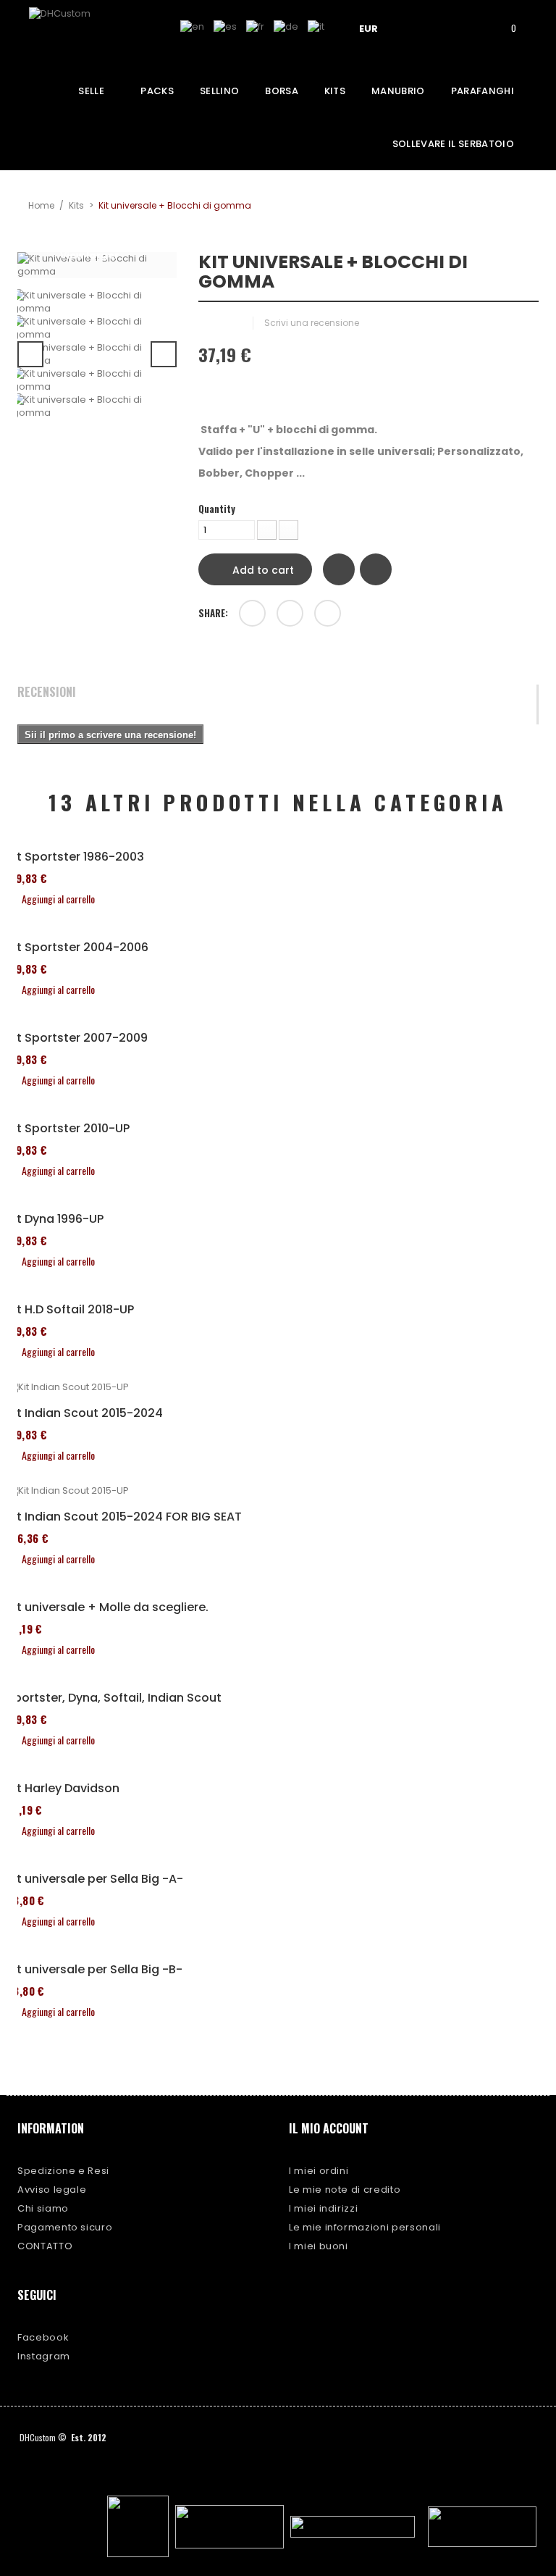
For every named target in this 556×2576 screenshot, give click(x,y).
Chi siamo (43, 2208)
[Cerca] (465, 27)
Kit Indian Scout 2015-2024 (85, 1413)
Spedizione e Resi (63, 2171)
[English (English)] (192, 26)
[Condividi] (252, 613)
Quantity (217, 509)
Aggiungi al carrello (58, 899)
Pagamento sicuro (65, 2227)
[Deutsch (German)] (286, 26)
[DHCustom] (83, 32)
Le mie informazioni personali (365, 2227)
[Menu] (424, 27)
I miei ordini (319, 2171)
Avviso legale (52, 2190)
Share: (213, 613)
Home (41, 205)
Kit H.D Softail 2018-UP (70, 1310)
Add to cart (262, 570)
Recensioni (47, 693)
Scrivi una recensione (312, 323)
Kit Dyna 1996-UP (55, 1219)
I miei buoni (319, 2246)
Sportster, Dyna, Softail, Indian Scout (114, 1698)
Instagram (44, 2356)
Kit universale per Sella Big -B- (94, 1970)
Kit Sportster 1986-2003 (75, 857)
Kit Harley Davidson (63, 1789)
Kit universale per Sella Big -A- (95, 1879)
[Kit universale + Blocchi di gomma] (97, 302)
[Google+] (290, 613)
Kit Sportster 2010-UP (68, 1129)
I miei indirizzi (323, 2208)
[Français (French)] (255, 26)
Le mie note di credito (345, 2190)
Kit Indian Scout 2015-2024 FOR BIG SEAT (124, 1517)
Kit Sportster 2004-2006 (77, 948)
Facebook (43, 2337)
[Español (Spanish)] (225, 26)
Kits (76, 205)
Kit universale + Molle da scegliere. (108, 1607)
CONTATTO (45, 2246)
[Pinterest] (328, 613)
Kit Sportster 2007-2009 (77, 1038)
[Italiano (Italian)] (316, 26)
